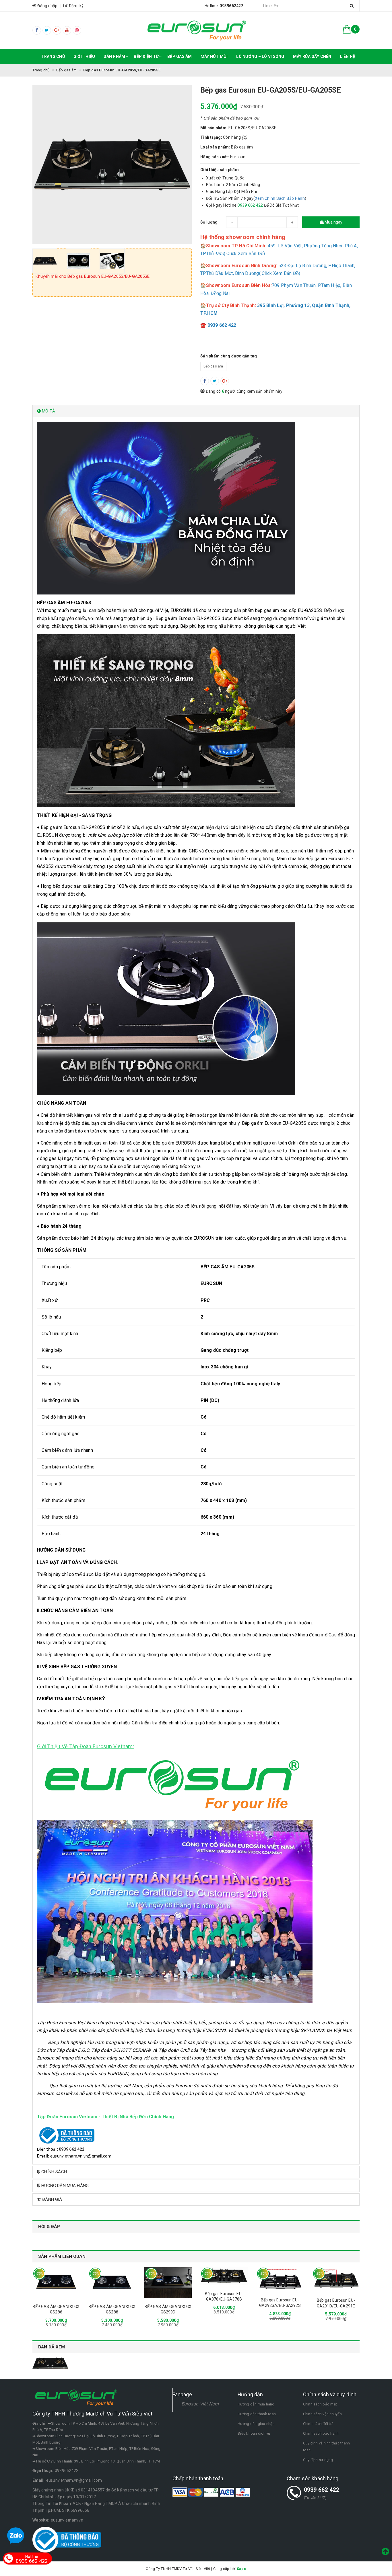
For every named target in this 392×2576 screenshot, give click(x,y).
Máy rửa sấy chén (312, 56)
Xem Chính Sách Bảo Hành (280, 198)
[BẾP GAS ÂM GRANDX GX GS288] (112, 2282)
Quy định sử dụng (318, 2460)
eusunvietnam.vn (67, 2520)
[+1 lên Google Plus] (225, 381)
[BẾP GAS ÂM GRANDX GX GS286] (56, 2282)
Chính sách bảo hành (321, 2433)
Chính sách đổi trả (318, 2424)
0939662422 (67, 2471)
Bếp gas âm (180, 56)
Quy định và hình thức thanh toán (327, 2447)
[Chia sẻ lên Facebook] (205, 381)
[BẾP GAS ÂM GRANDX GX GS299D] (168, 2282)
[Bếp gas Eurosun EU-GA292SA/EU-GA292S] (280, 2279)
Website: (41, 2520)
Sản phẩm (114, 56)
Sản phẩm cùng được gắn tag (229, 356)
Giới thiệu (84, 56)
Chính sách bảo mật (320, 2404)
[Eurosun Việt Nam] (196, 30)
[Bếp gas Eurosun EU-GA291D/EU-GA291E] (336, 2279)
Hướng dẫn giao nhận (256, 2424)
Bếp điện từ (146, 56)
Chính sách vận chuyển (322, 2414)
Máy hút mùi (214, 56)
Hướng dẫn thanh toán (257, 2414)
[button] (196, 411)
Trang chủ (53, 56)
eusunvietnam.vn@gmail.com (74, 2480)
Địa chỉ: (39, 2423)
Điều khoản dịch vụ (254, 2433)
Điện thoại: (43, 2471)
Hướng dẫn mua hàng (256, 2404)
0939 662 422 (322, 2490)
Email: (39, 2480)
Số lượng (209, 222)
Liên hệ (348, 56)
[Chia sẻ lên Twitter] (215, 381)
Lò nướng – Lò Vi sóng (260, 56)
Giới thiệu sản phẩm (220, 170)
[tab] (196, 411)
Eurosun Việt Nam (200, 2404)
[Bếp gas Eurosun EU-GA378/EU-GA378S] (224, 2276)
